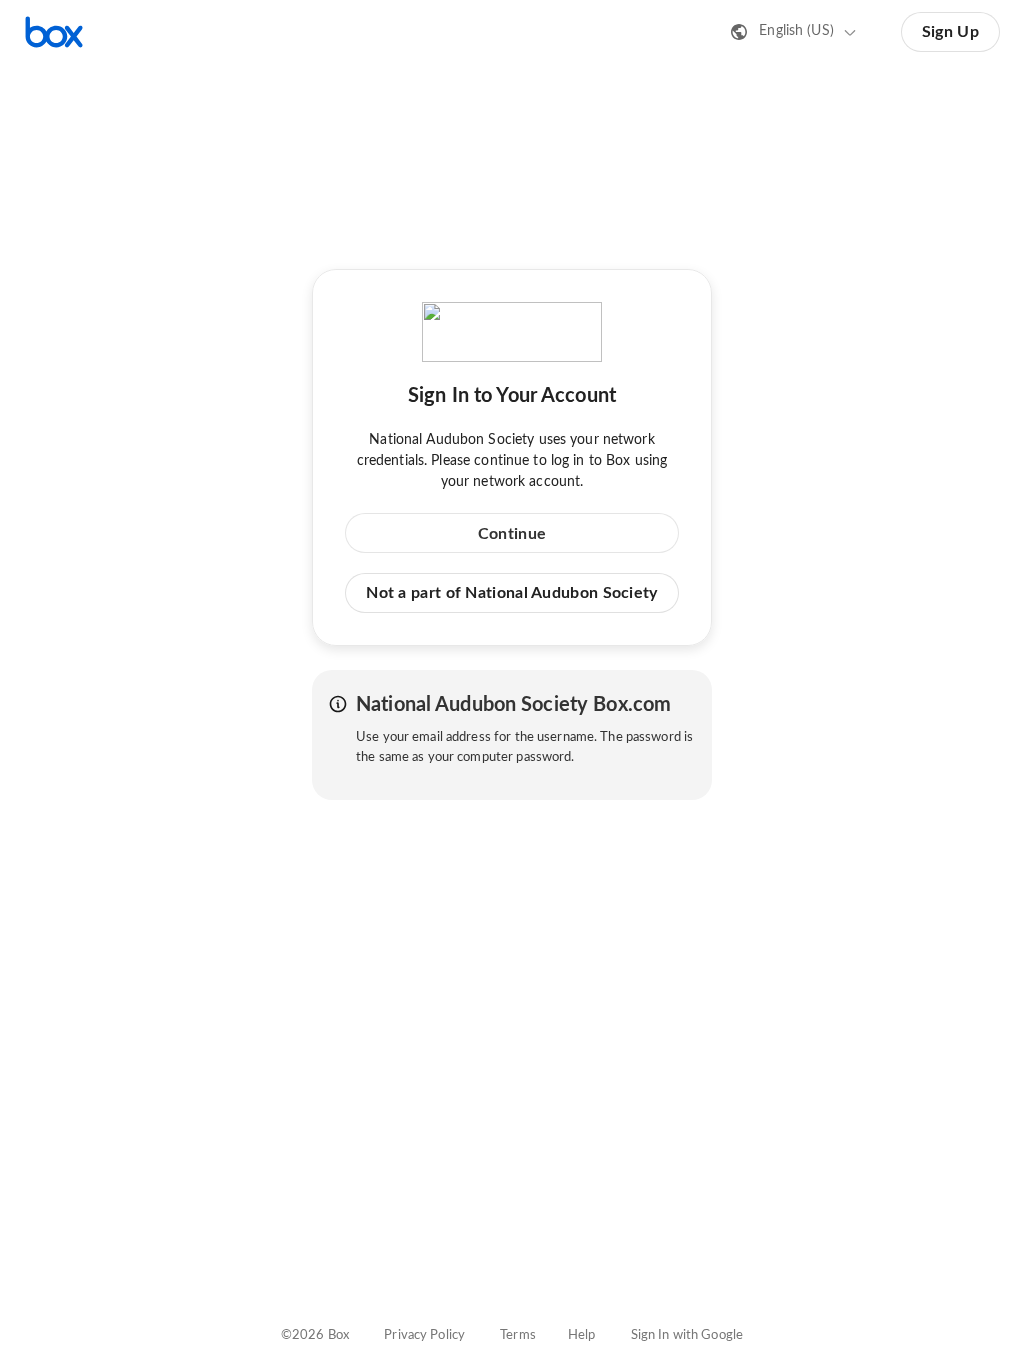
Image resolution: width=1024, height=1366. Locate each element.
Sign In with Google (687, 1335)
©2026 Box (315, 1335)
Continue (512, 534)
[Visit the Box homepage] (54, 32)
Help (582, 1335)
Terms (518, 1335)
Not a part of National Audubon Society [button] (511, 593)
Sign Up (950, 32)
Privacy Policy (424, 1335)
